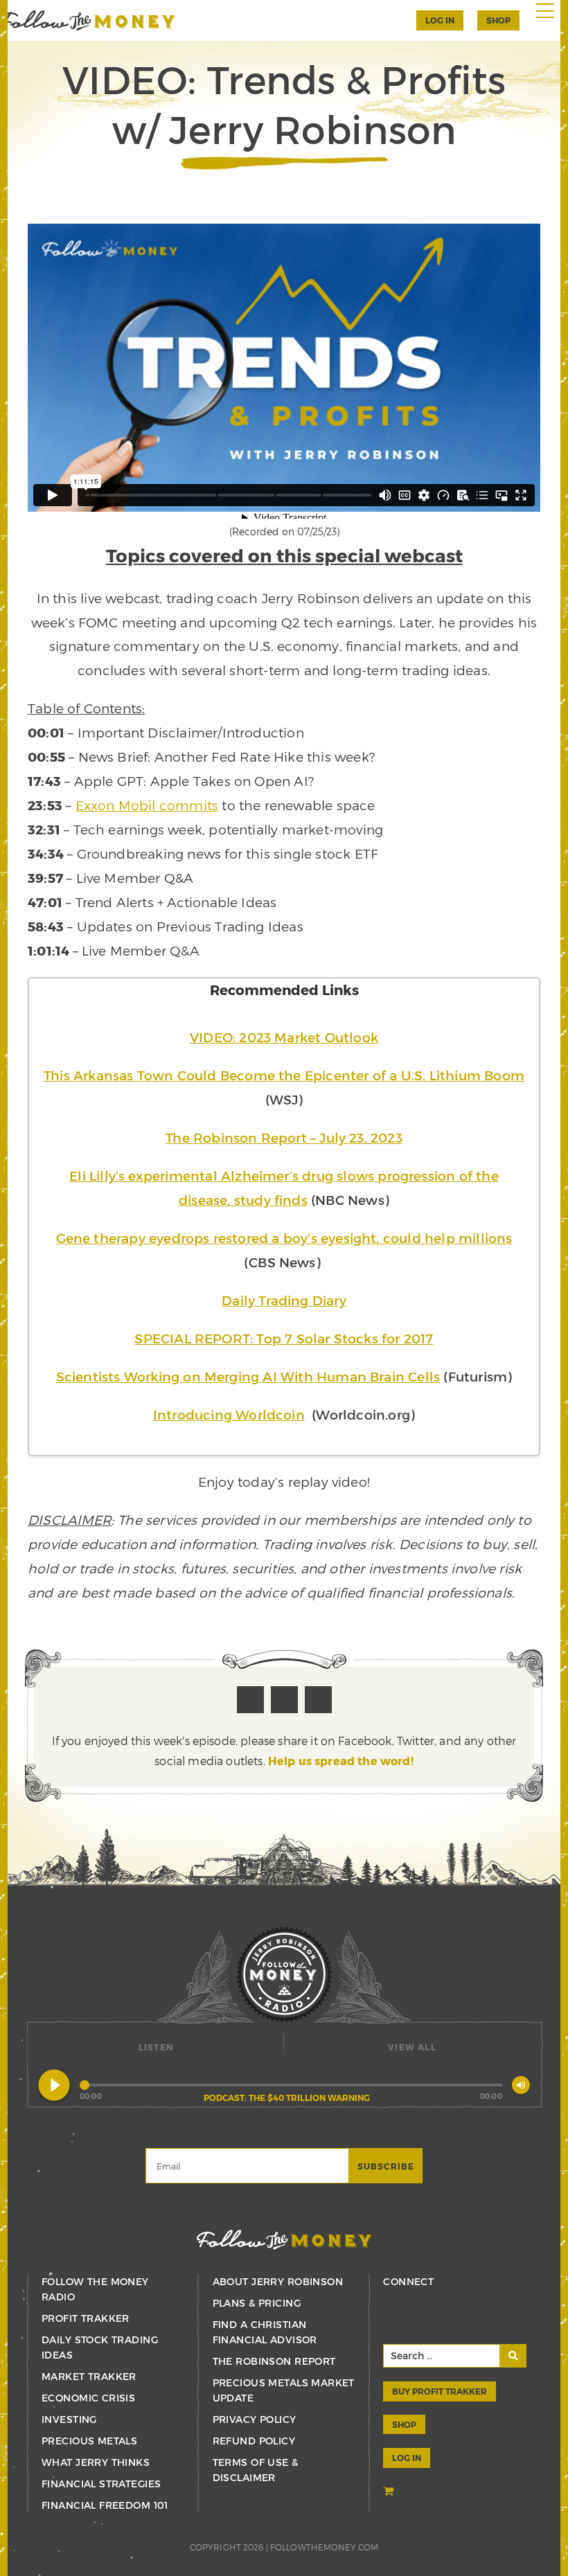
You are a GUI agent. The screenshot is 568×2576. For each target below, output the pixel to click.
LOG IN (407, 2458)
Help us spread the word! (341, 1761)
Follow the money (284, 2240)
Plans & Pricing (257, 2303)
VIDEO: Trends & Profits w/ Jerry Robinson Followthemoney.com (88, 20)
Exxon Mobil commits (147, 805)
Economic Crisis (88, 2398)
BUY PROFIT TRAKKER (440, 2391)
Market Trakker (89, 2376)
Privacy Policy (255, 2419)
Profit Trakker (86, 2318)
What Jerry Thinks (96, 2462)
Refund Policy (254, 2441)
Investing (69, 2419)
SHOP (498, 20)
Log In (440, 20)
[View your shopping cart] (390, 2493)
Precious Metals (89, 2441)
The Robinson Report (274, 2361)
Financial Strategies (101, 2484)
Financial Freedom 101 (105, 2505)
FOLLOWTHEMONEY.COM (324, 2547)
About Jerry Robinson (278, 2281)
